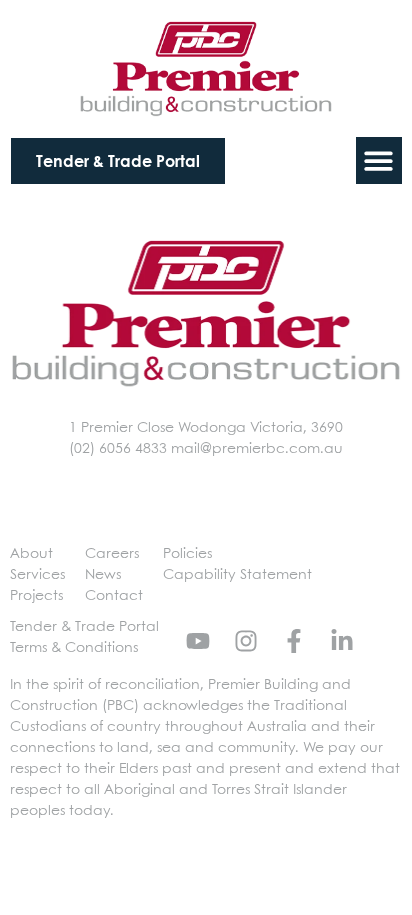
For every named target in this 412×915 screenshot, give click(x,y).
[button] (379, 160)
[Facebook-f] (294, 641)
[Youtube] (198, 641)
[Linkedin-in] (342, 641)
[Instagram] (246, 641)
